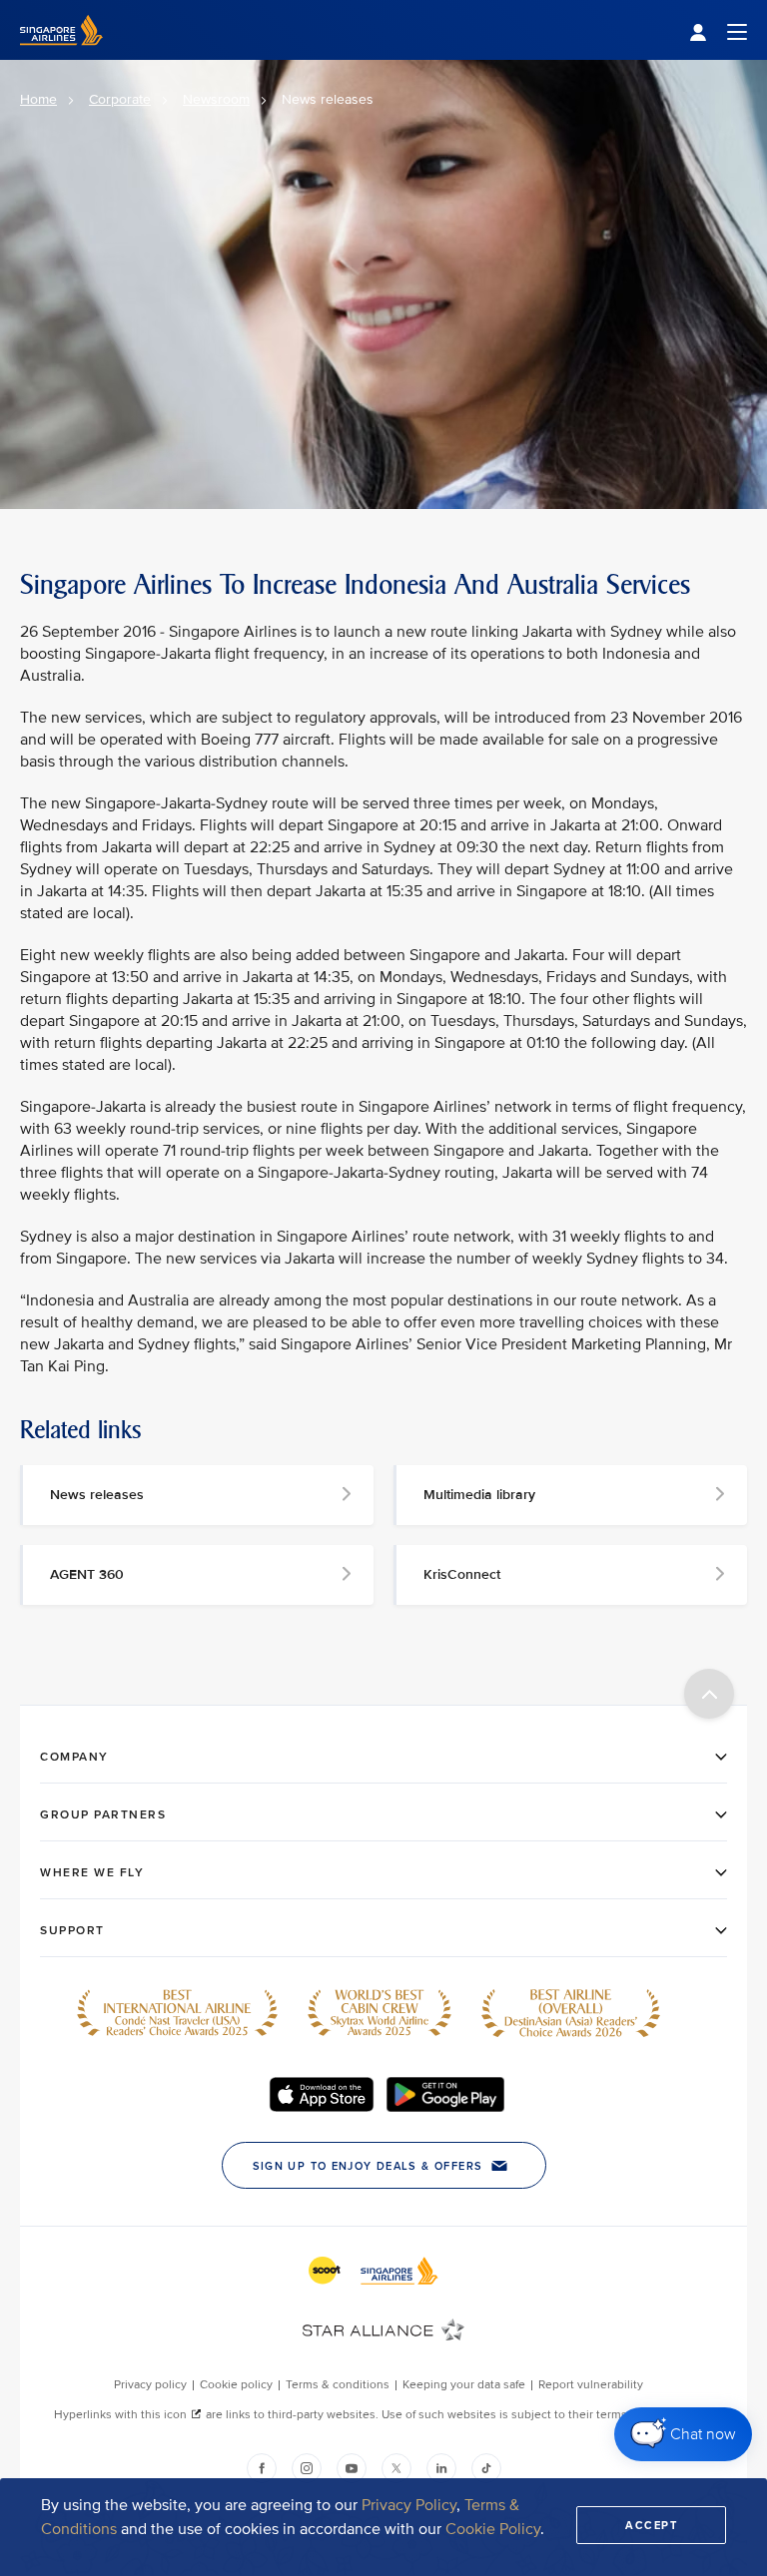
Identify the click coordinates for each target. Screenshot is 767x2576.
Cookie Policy (493, 2529)
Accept (651, 2525)
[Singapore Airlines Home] (61, 55)
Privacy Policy (409, 2505)
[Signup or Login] (718, 30)
